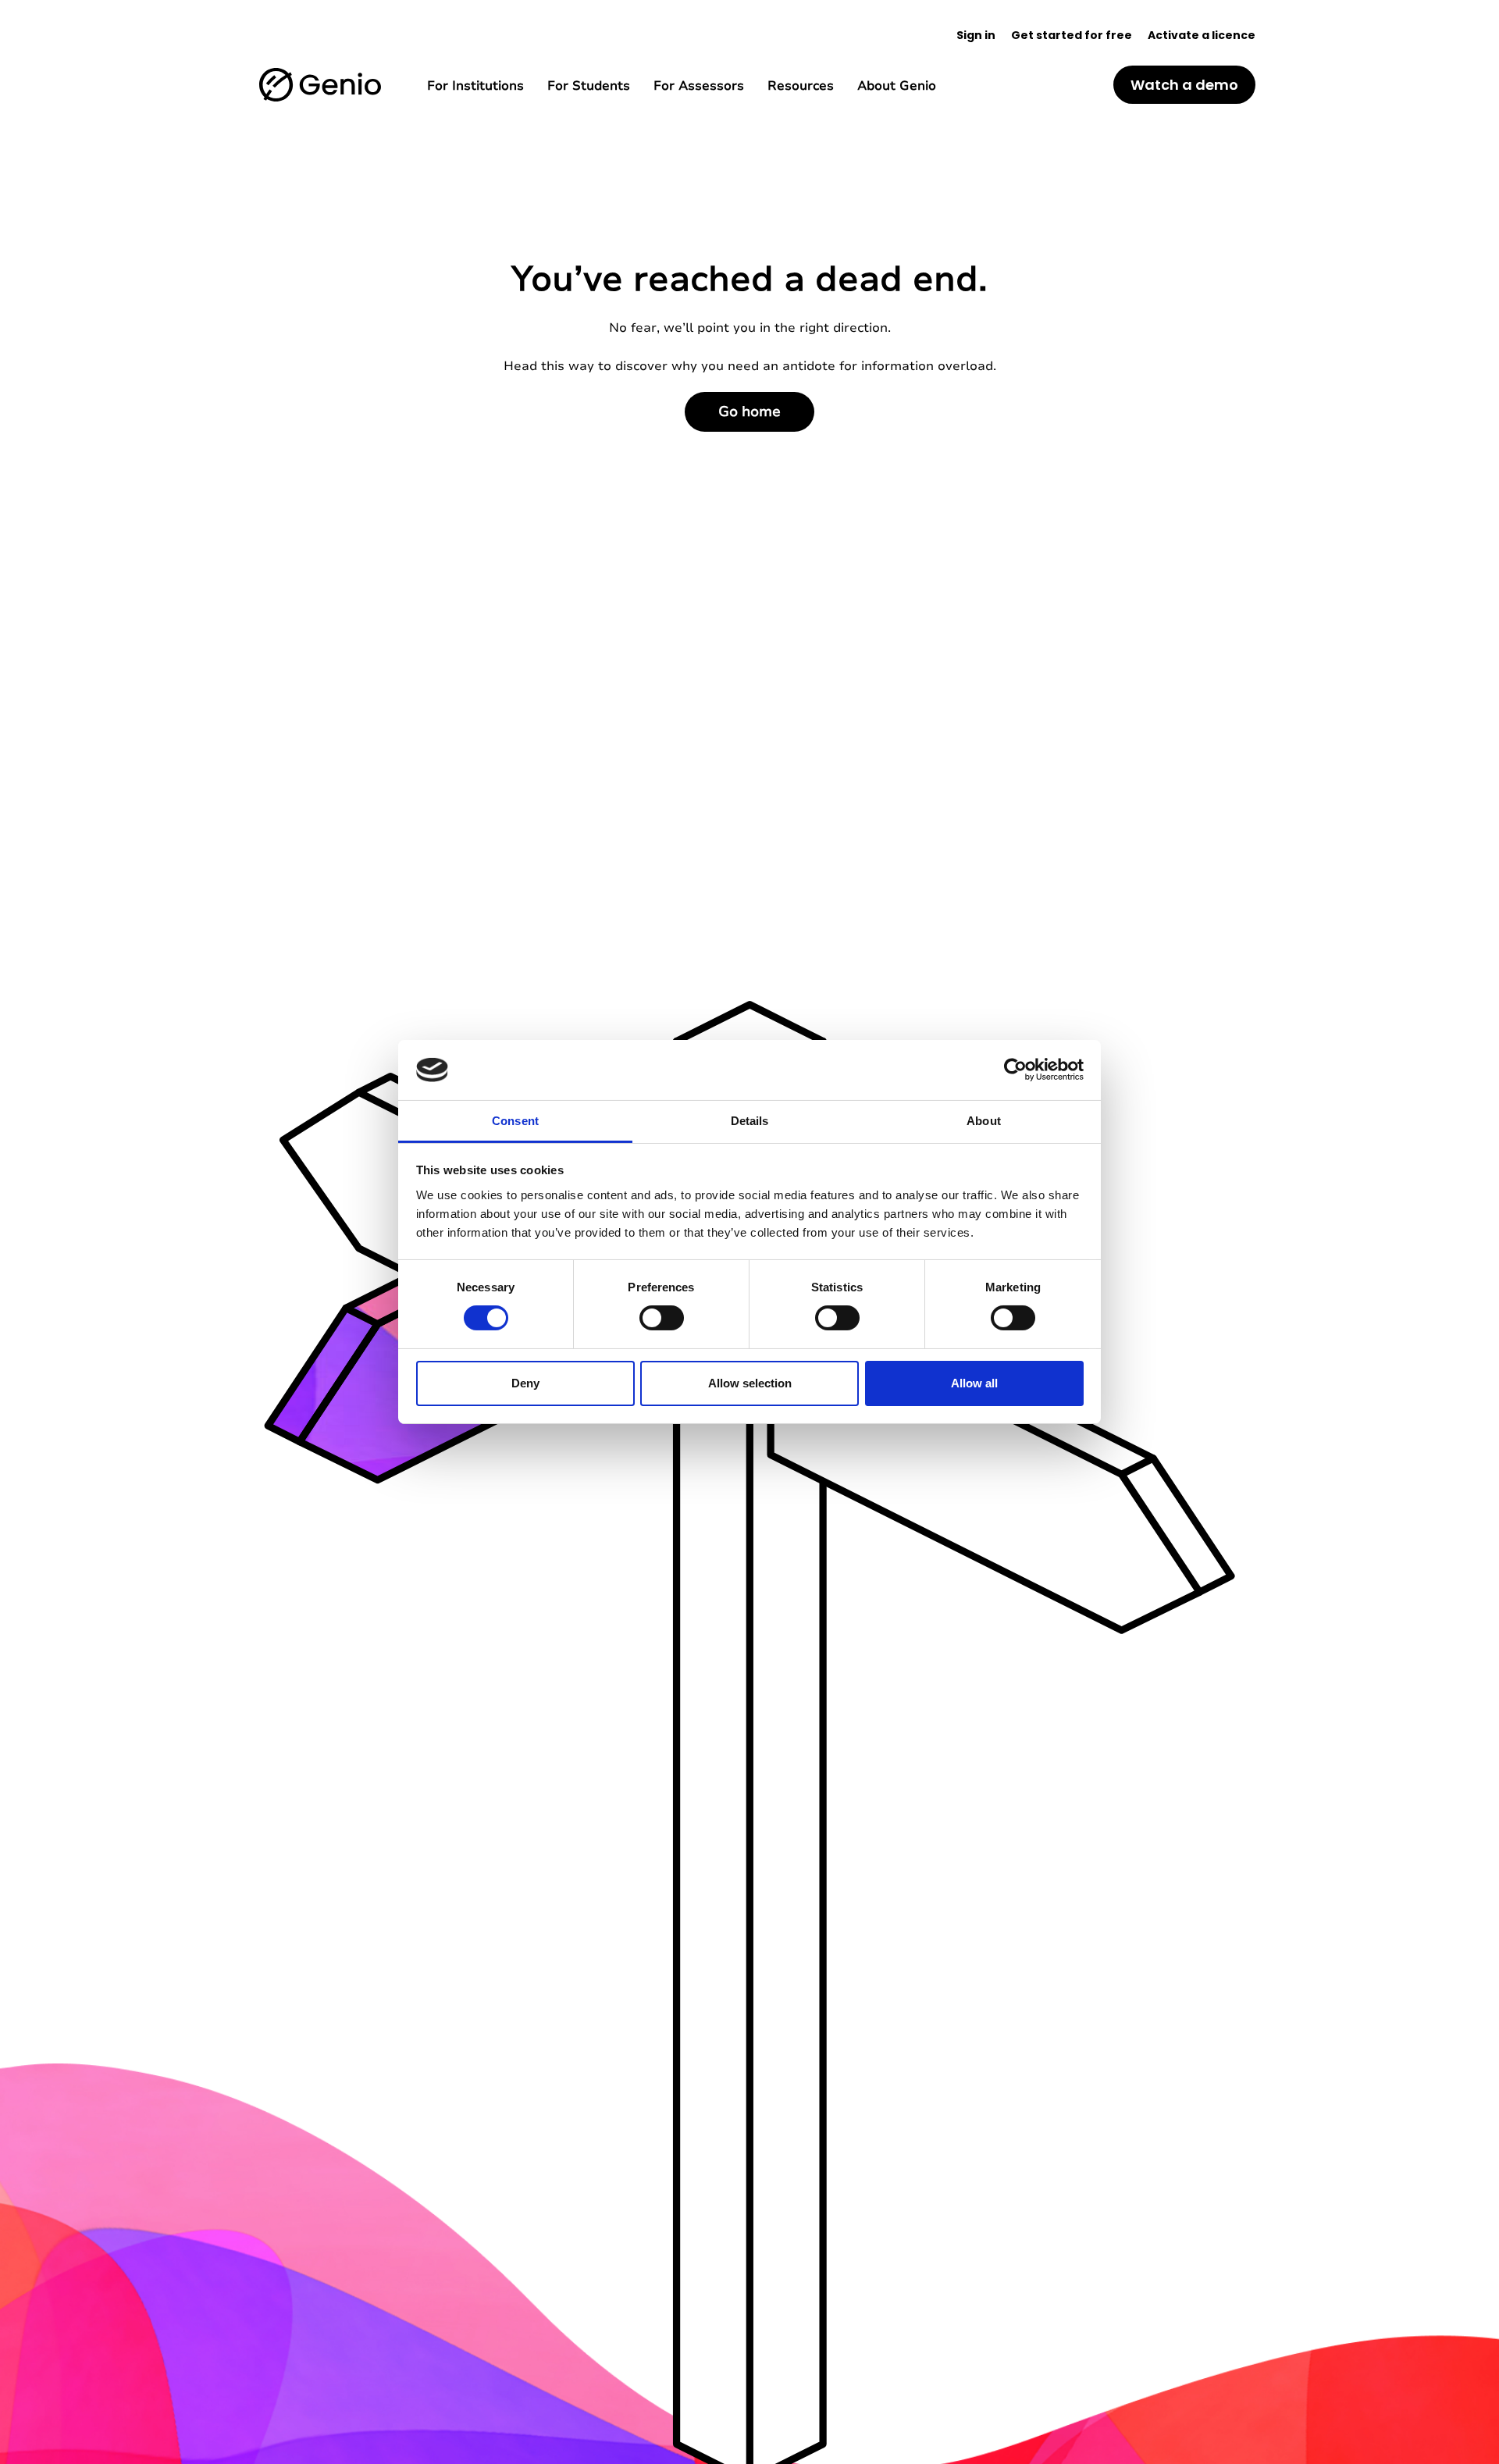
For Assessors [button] (699, 86)
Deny (525, 1383)
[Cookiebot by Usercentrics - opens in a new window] (1015, 1070)
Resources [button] (801, 86)
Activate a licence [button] (1202, 35)
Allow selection (750, 1383)
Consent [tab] (515, 1121)
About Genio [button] (897, 86)
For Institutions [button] (475, 86)
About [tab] (984, 1121)
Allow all (974, 1383)
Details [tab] (750, 1121)
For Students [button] (589, 86)
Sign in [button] (976, 35)
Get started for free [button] (1072, 35)
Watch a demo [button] (1184, 85)
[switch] (662, 1318)
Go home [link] (749, 411)
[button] (320, 85)
